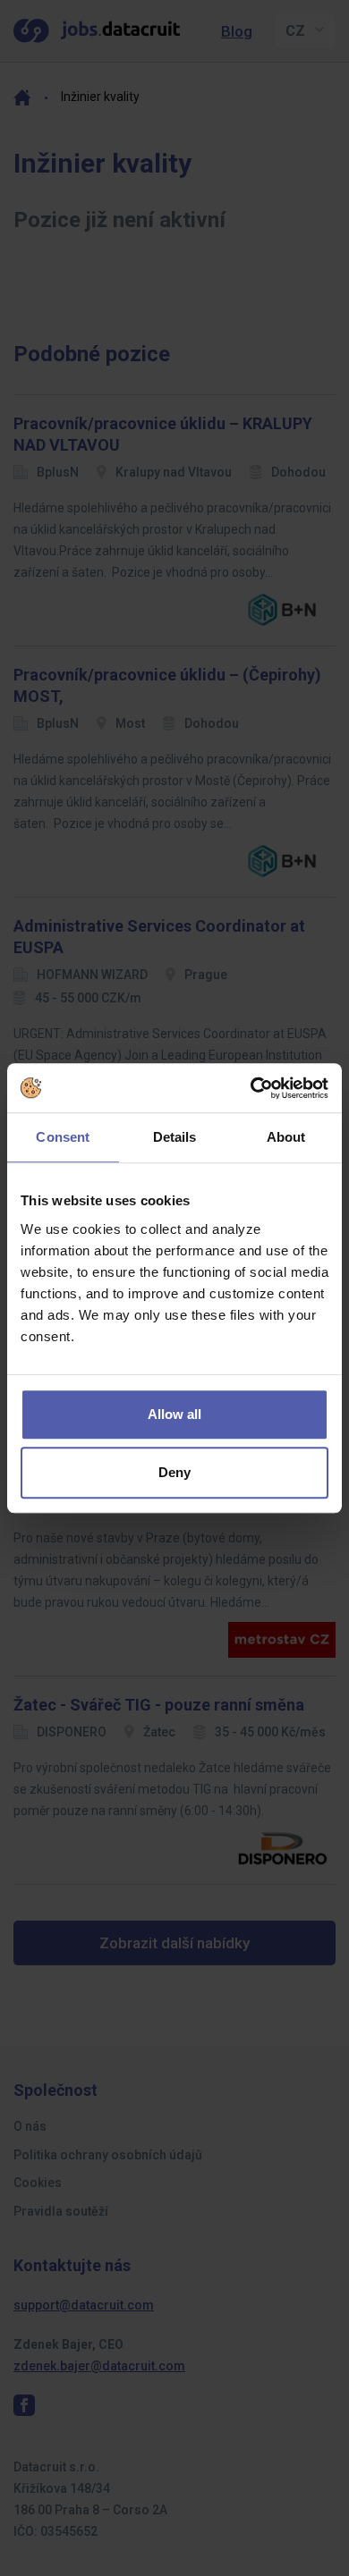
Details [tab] (175, 1137)
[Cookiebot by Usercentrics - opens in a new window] (251, 1088)
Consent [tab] (63, 1137)
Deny (174, 1472)
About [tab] (286, 1137)
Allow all (174, 1414)
